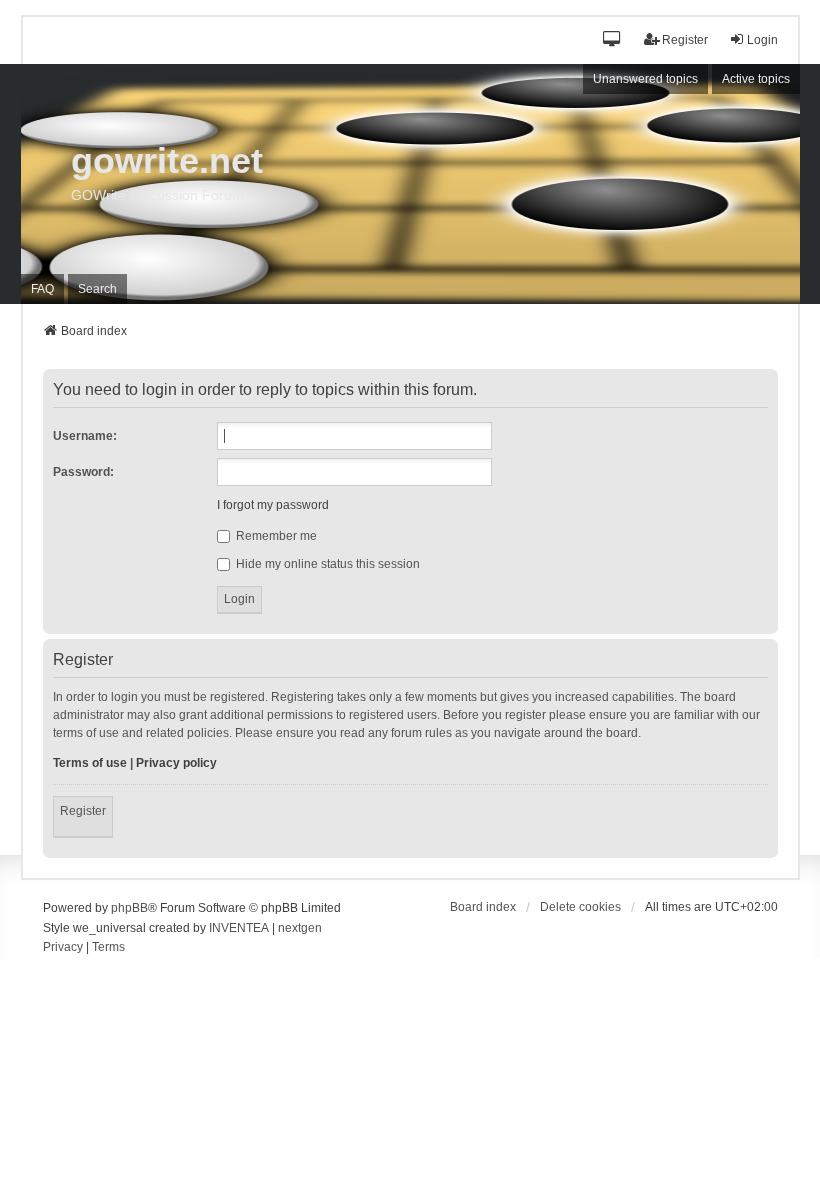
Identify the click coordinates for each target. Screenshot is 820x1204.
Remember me (275, 536)
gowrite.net (167, 160)
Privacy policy (176, 763)
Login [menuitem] (762, 40)
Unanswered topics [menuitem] (645, 79)
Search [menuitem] (97, 289)
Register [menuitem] (685, 40)
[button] (612, 40)
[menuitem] (63, 948)
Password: (83, 472)
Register (83, 811)
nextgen (300, 928)
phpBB (129, 908)
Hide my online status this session (326, 564)
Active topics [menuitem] (756, 79)
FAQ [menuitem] (42, 289)
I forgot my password (273, 505)
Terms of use (90, 763)
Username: (85, 436)
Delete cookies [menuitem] (580, 907)
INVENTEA (239, 928)
